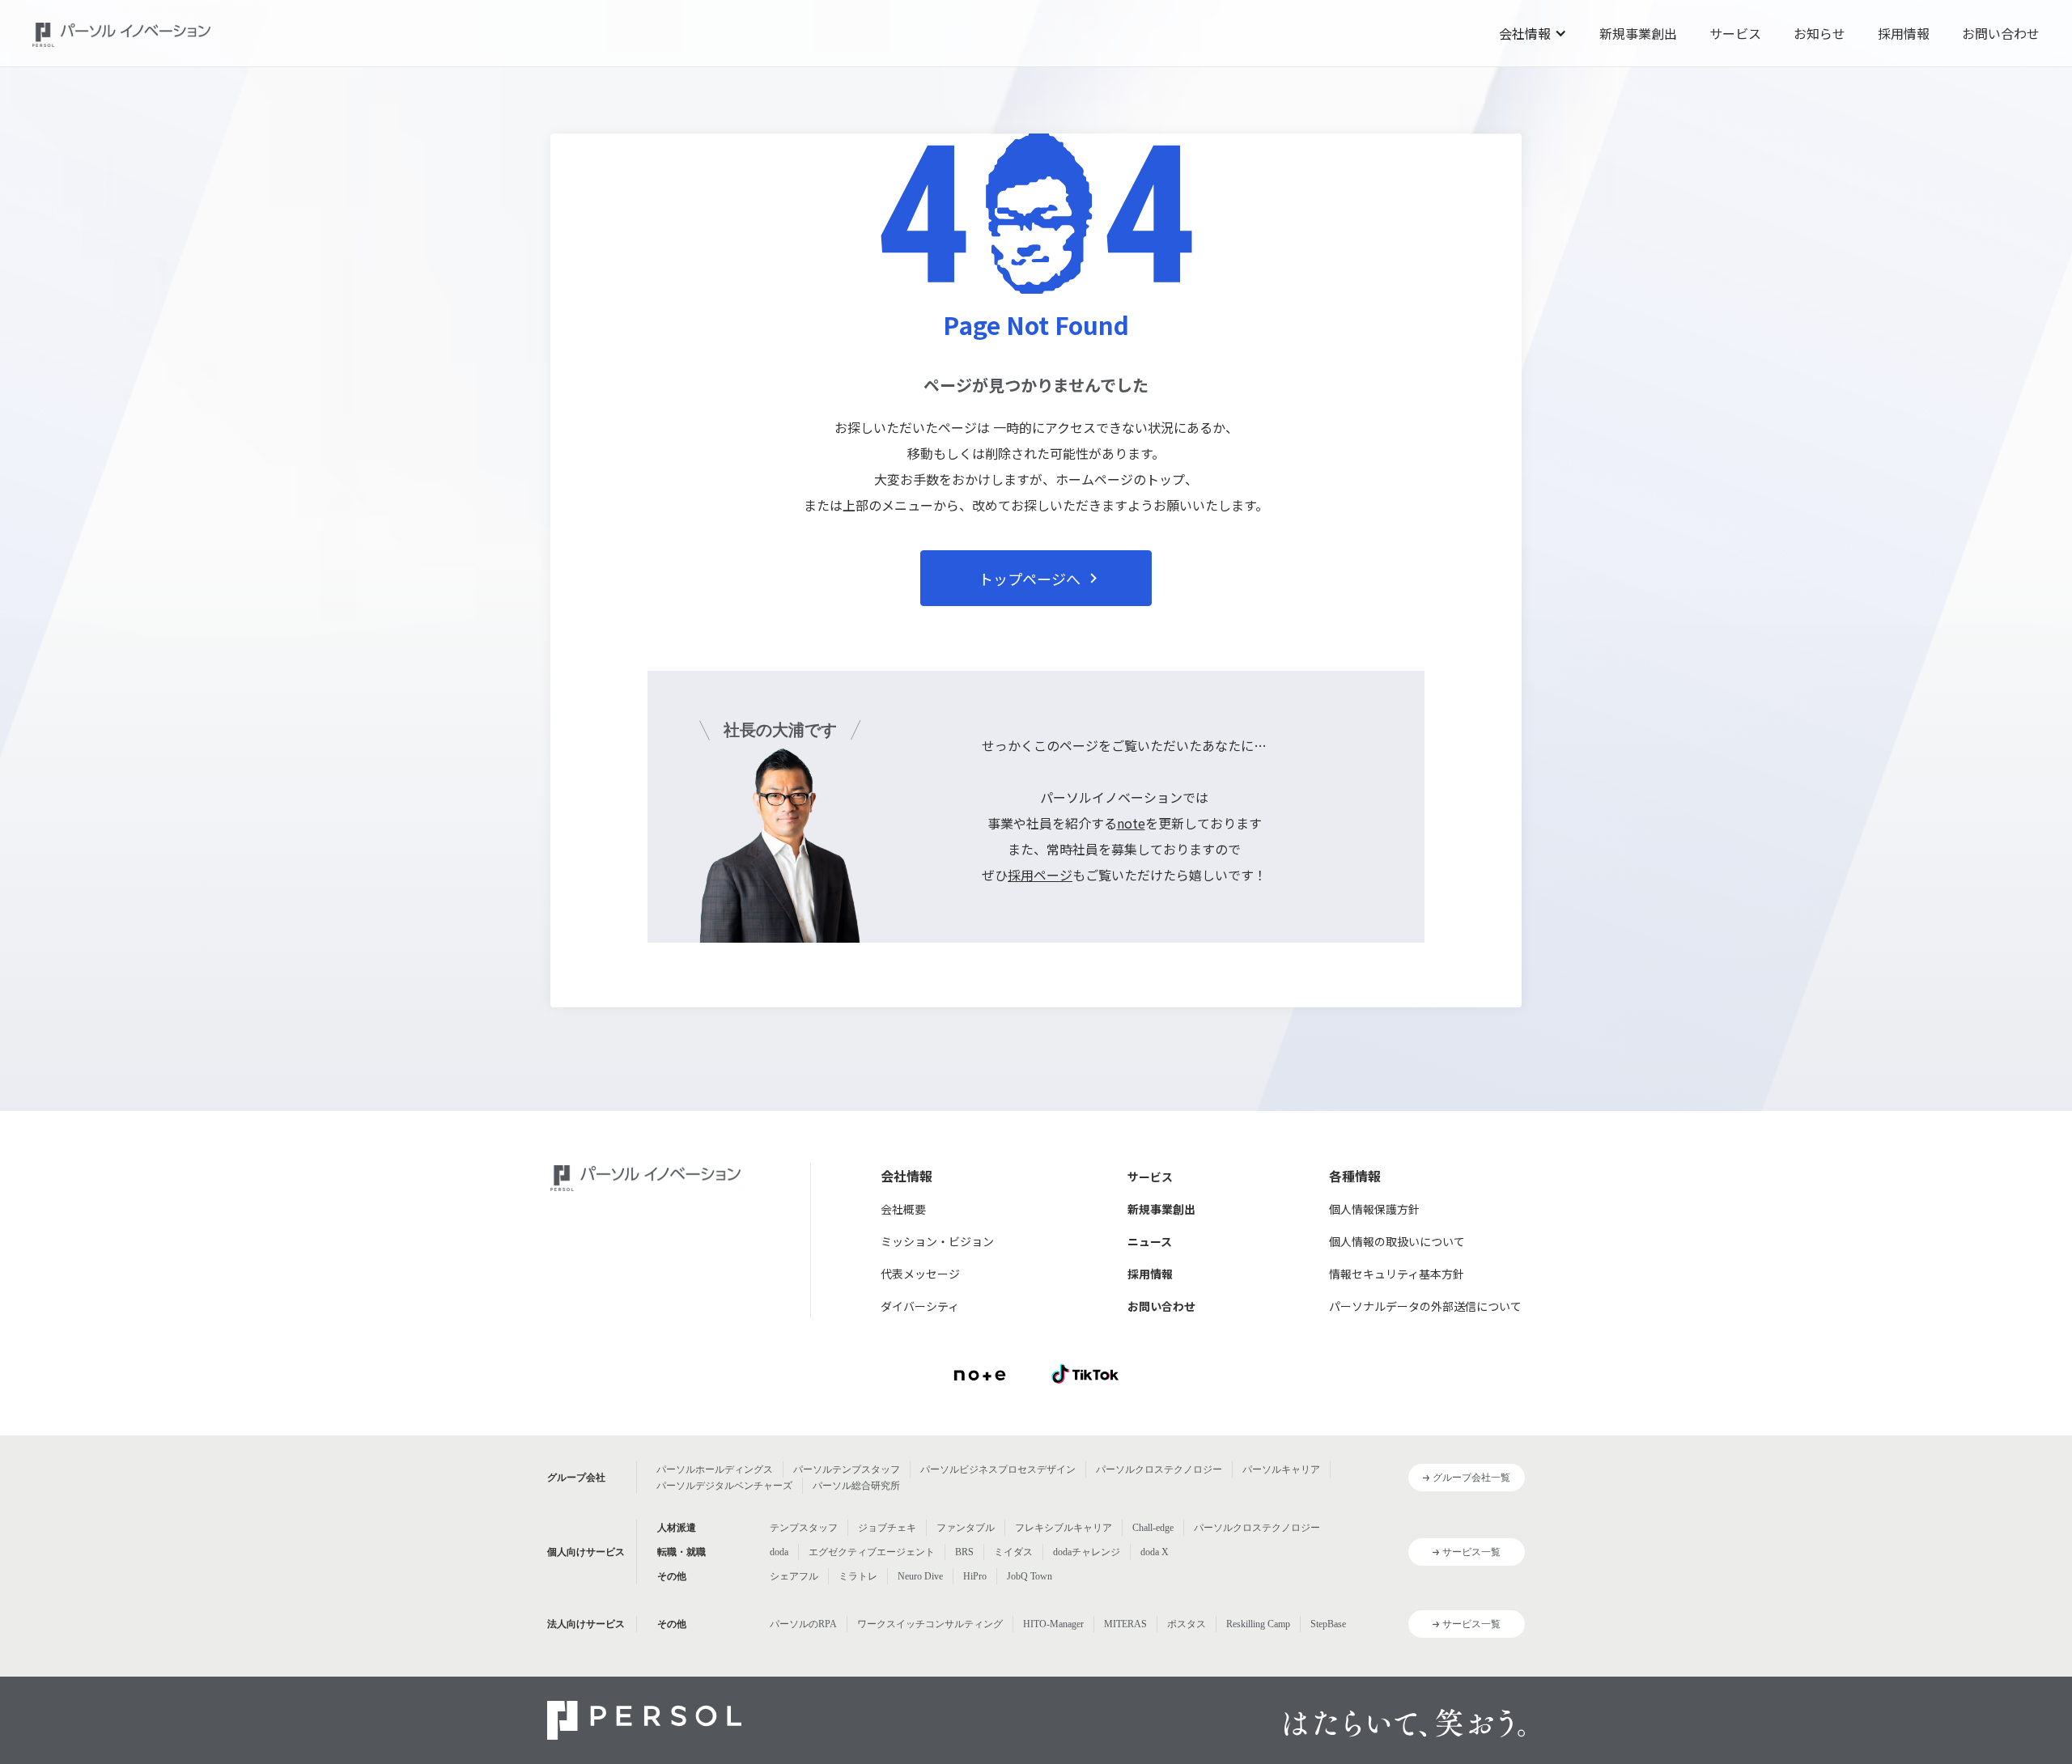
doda (779, 1552)
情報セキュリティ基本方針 (1397, 1274)
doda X (1155, 1552)
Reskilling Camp (1258, 1624)
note (1131, 823)
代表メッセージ (920, 1274)
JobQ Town (1030, 1576)
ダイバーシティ (920, 1306)
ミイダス (1013, 1552)
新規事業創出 (1638, 33)
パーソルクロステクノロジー (1159, 1469)
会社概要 (903, 1209)
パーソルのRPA (803, 1624)
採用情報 (1904, 33)
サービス (1735, 33)
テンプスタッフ (804, 1528)
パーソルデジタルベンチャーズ (724, 1486)
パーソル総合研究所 (856, 1486)
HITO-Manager (1053, 1624)
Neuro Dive (920, 1576)
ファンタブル (966, 1528)
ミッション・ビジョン (937, 1241)
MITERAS (1125, 1624)
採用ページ (1040, 875)
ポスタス (1187, 1624)
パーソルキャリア (1281, 1469)
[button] (1533, 33)
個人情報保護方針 (1374, 1209)
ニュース (1150, 1241)
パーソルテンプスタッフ (847, 1469)
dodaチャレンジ (1087, 1552)
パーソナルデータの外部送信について (1425, 1306)
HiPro (975, 1576)
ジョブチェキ (887, 1528)
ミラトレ (858, 1576)
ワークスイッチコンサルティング (930, 1624)
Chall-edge (1153, 1528)
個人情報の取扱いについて (1397, 1241)
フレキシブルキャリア (1064, 1528)
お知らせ (1819, 33)
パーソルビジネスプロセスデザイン (998, 1469)
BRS (964, 1552)
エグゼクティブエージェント (872, 1552)
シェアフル (794, 1576)
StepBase (1328, 1624)
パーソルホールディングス (715, 1469)
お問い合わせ (2001, 33)
